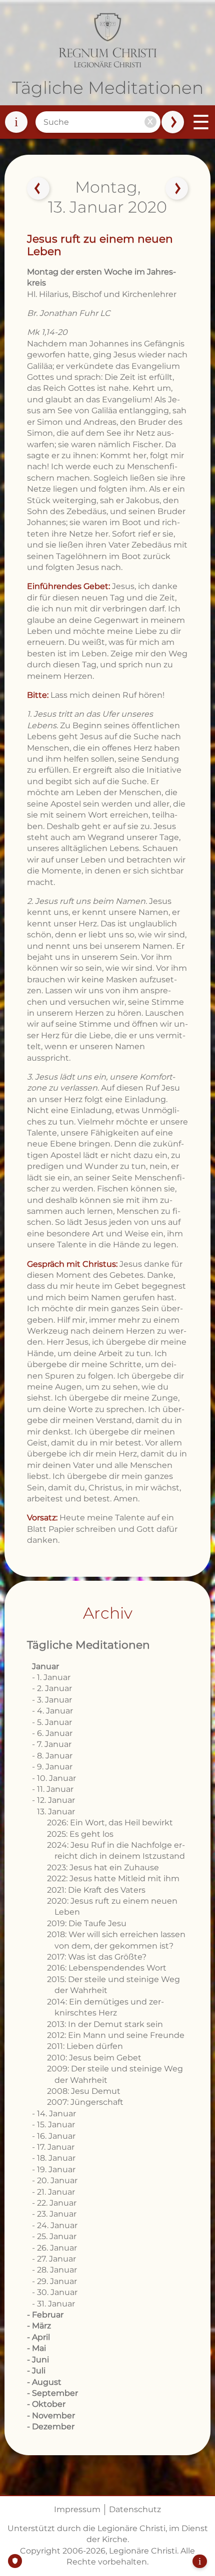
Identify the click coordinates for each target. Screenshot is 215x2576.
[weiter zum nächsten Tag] (177, 189)
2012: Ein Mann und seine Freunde (116, 2035)
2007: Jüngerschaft (85, 2102)
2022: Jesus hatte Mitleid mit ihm (113, 1878)
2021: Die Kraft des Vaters (96, 1890)
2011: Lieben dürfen (85, 2046)
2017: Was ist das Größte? (97, 1957)
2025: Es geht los (80, 1834)
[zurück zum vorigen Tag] (38, 189)
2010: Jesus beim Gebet (94, 2058)
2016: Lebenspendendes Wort (107, 1968)
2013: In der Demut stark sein (105, 2024)
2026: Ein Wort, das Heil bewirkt (110, 1823)
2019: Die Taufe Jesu (87, 1923)
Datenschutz (135, 2509)
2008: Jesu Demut (84, 2091)
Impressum (77, 2509)
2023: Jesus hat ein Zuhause (103, 1867)
